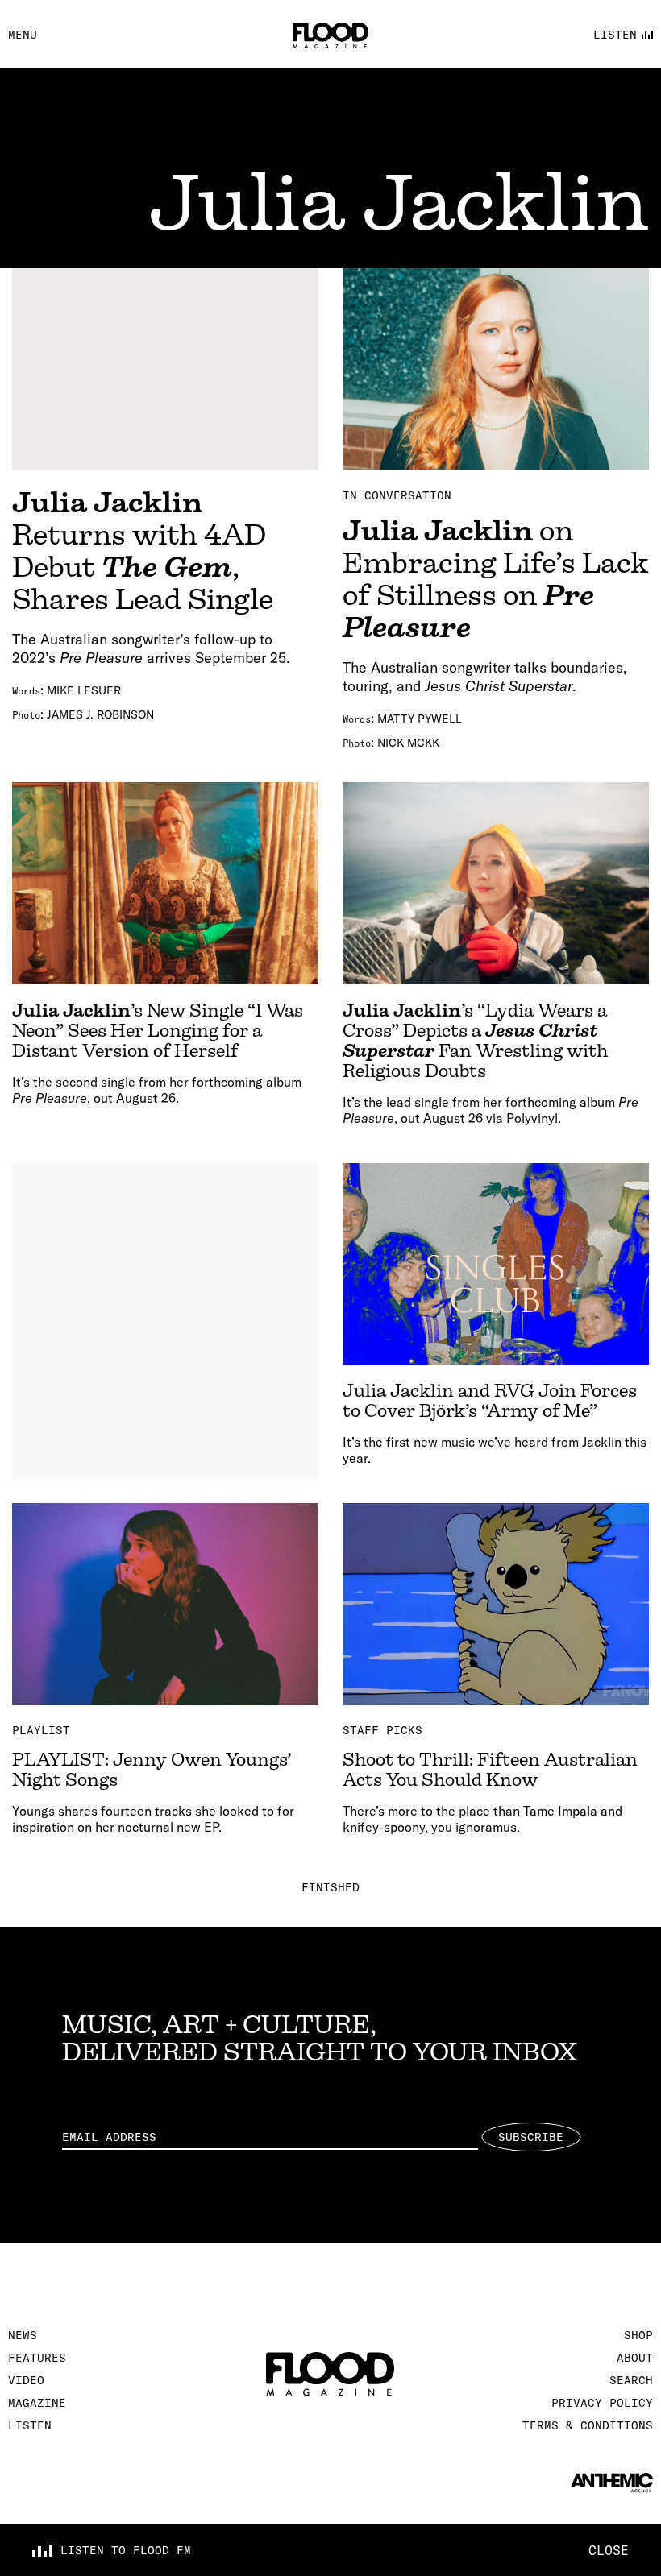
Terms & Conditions (588, 2425)
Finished (330, 1887)
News (23, 2335)
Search (631, 2380)
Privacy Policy (602, 2403)
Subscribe (531, 2137)
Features (37, 2358)
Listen (30, 2425)
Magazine (37, 2403)
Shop (638, 2335)
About (635, 2358)
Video (26, 2380)
